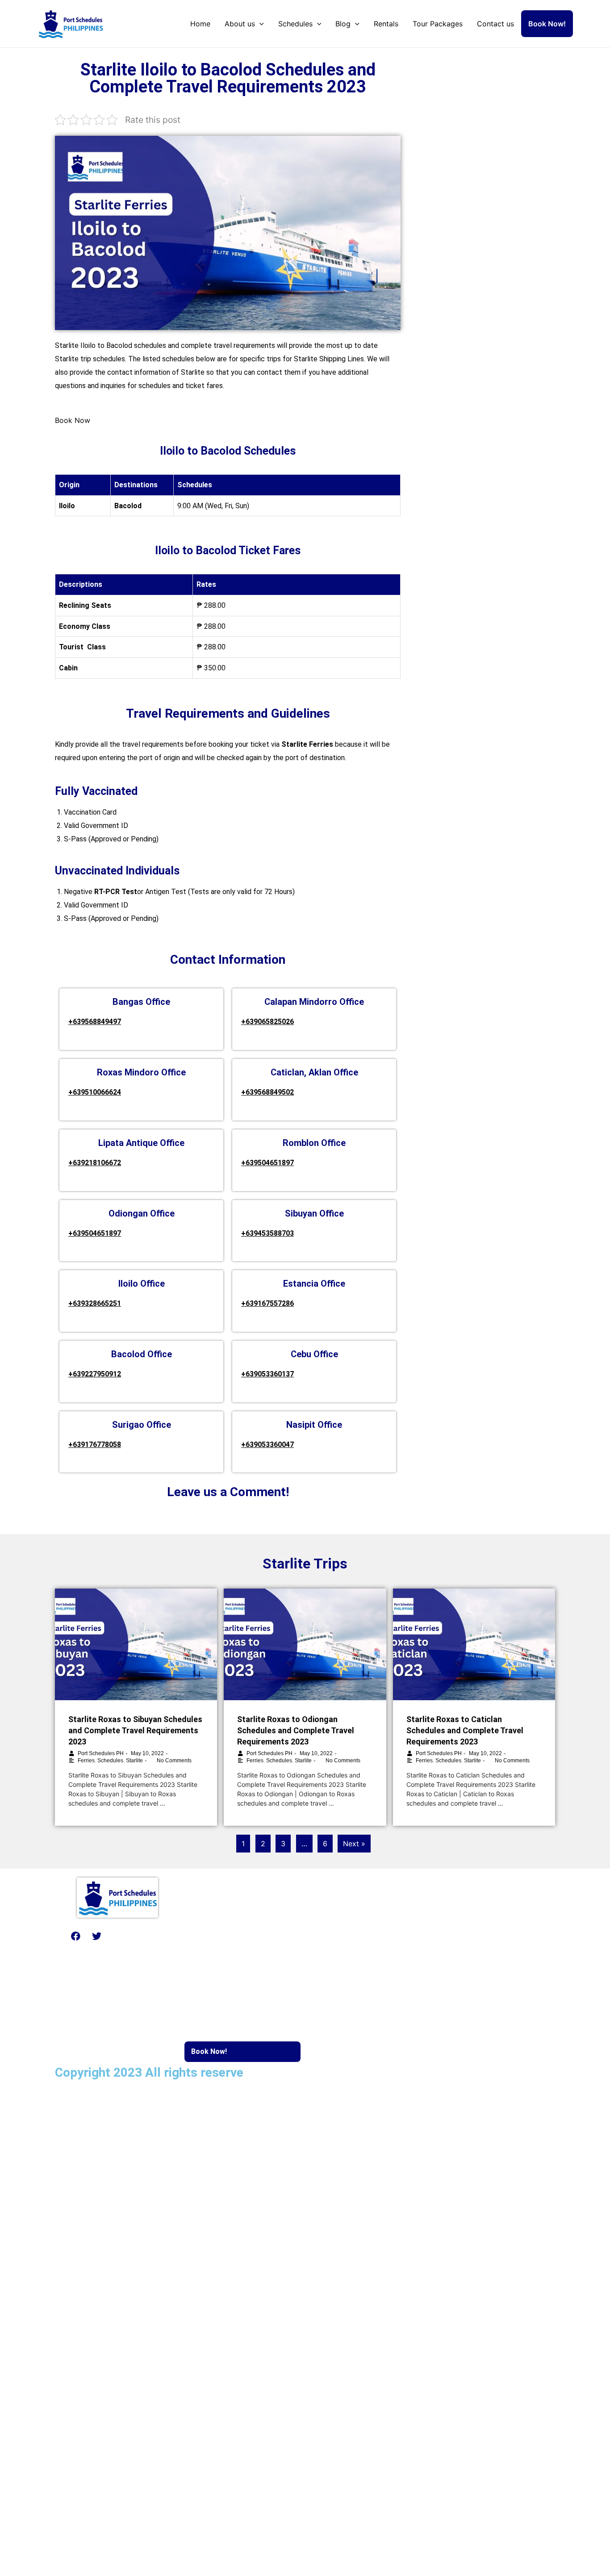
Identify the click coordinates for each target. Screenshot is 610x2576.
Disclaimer (82, 2102)
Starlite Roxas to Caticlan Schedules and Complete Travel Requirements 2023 (465, 1730)
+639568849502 (267, 1092)
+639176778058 (95, 1445)
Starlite (134, 1761)
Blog (343, 24)
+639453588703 (267, 1233)
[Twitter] (96, 1936)
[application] (259, 24)
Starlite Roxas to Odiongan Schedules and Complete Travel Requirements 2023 (296, 1730)
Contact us (495, 24)
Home (200, 24)
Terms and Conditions (204, 2102)
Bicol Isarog (460, 1908)
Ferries (86, 1761)
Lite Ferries (334, 1908)
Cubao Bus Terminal (347, 1978)
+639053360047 (267, 1445)
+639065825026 (267, 1022)
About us (240, 24)
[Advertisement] (481, 108)
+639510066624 (95, 1092)
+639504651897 (267, 1163)
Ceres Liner (459, 1949)
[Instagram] (138, 1936)
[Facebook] (75, 1936)
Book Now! (547, 24)
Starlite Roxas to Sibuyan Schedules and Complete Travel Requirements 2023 (135, 1730)
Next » (354, 1844)
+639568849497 (95, 1022)
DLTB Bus (457, 1928)
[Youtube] (117, 1936)
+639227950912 (95, 1374)
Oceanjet (330, 1928)
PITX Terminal (339, 1998)
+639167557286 (267, 1303)
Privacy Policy (134, 2102)
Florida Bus (458, 1969)
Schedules (295, 24)
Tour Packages (438, 24)
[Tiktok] (159, 1936)
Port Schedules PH (101, 1753)
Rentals (386, 24)
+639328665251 (95, 1303)
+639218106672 (95, 1163)
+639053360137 (267, 1374)
